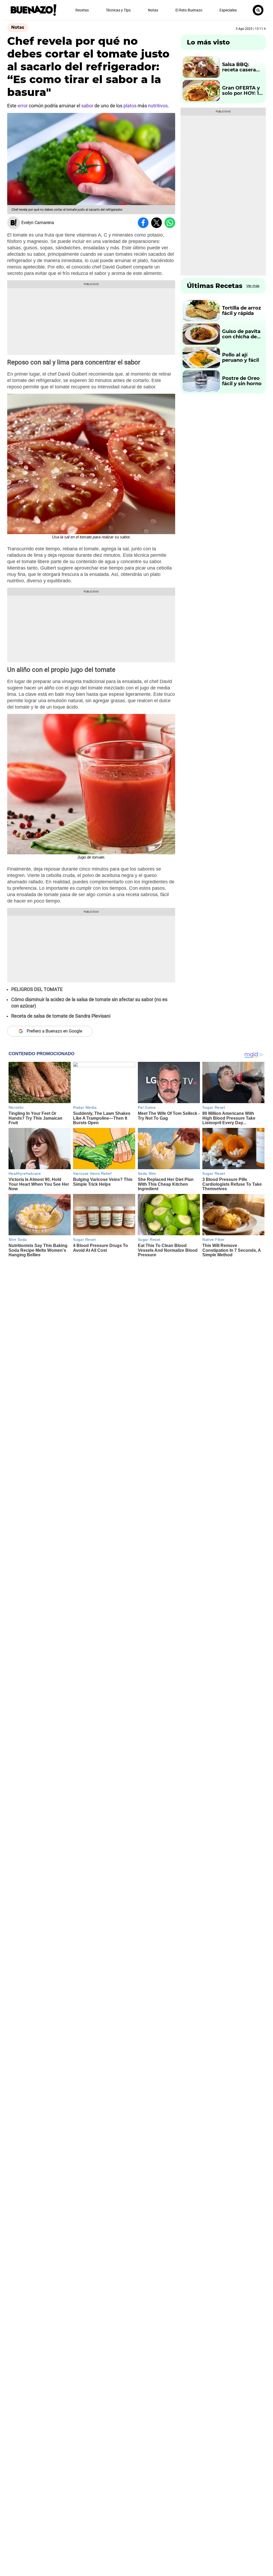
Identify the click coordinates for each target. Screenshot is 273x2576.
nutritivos (158, 106)
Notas (153, 10)
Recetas (82, 10)
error (23, 106)
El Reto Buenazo (189, 10)
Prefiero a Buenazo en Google (54, 1031)
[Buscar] (258, 10)
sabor (88, 106)
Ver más (253, 286)
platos (131, 106)
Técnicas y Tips (118, 10)
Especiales (228, 10)
